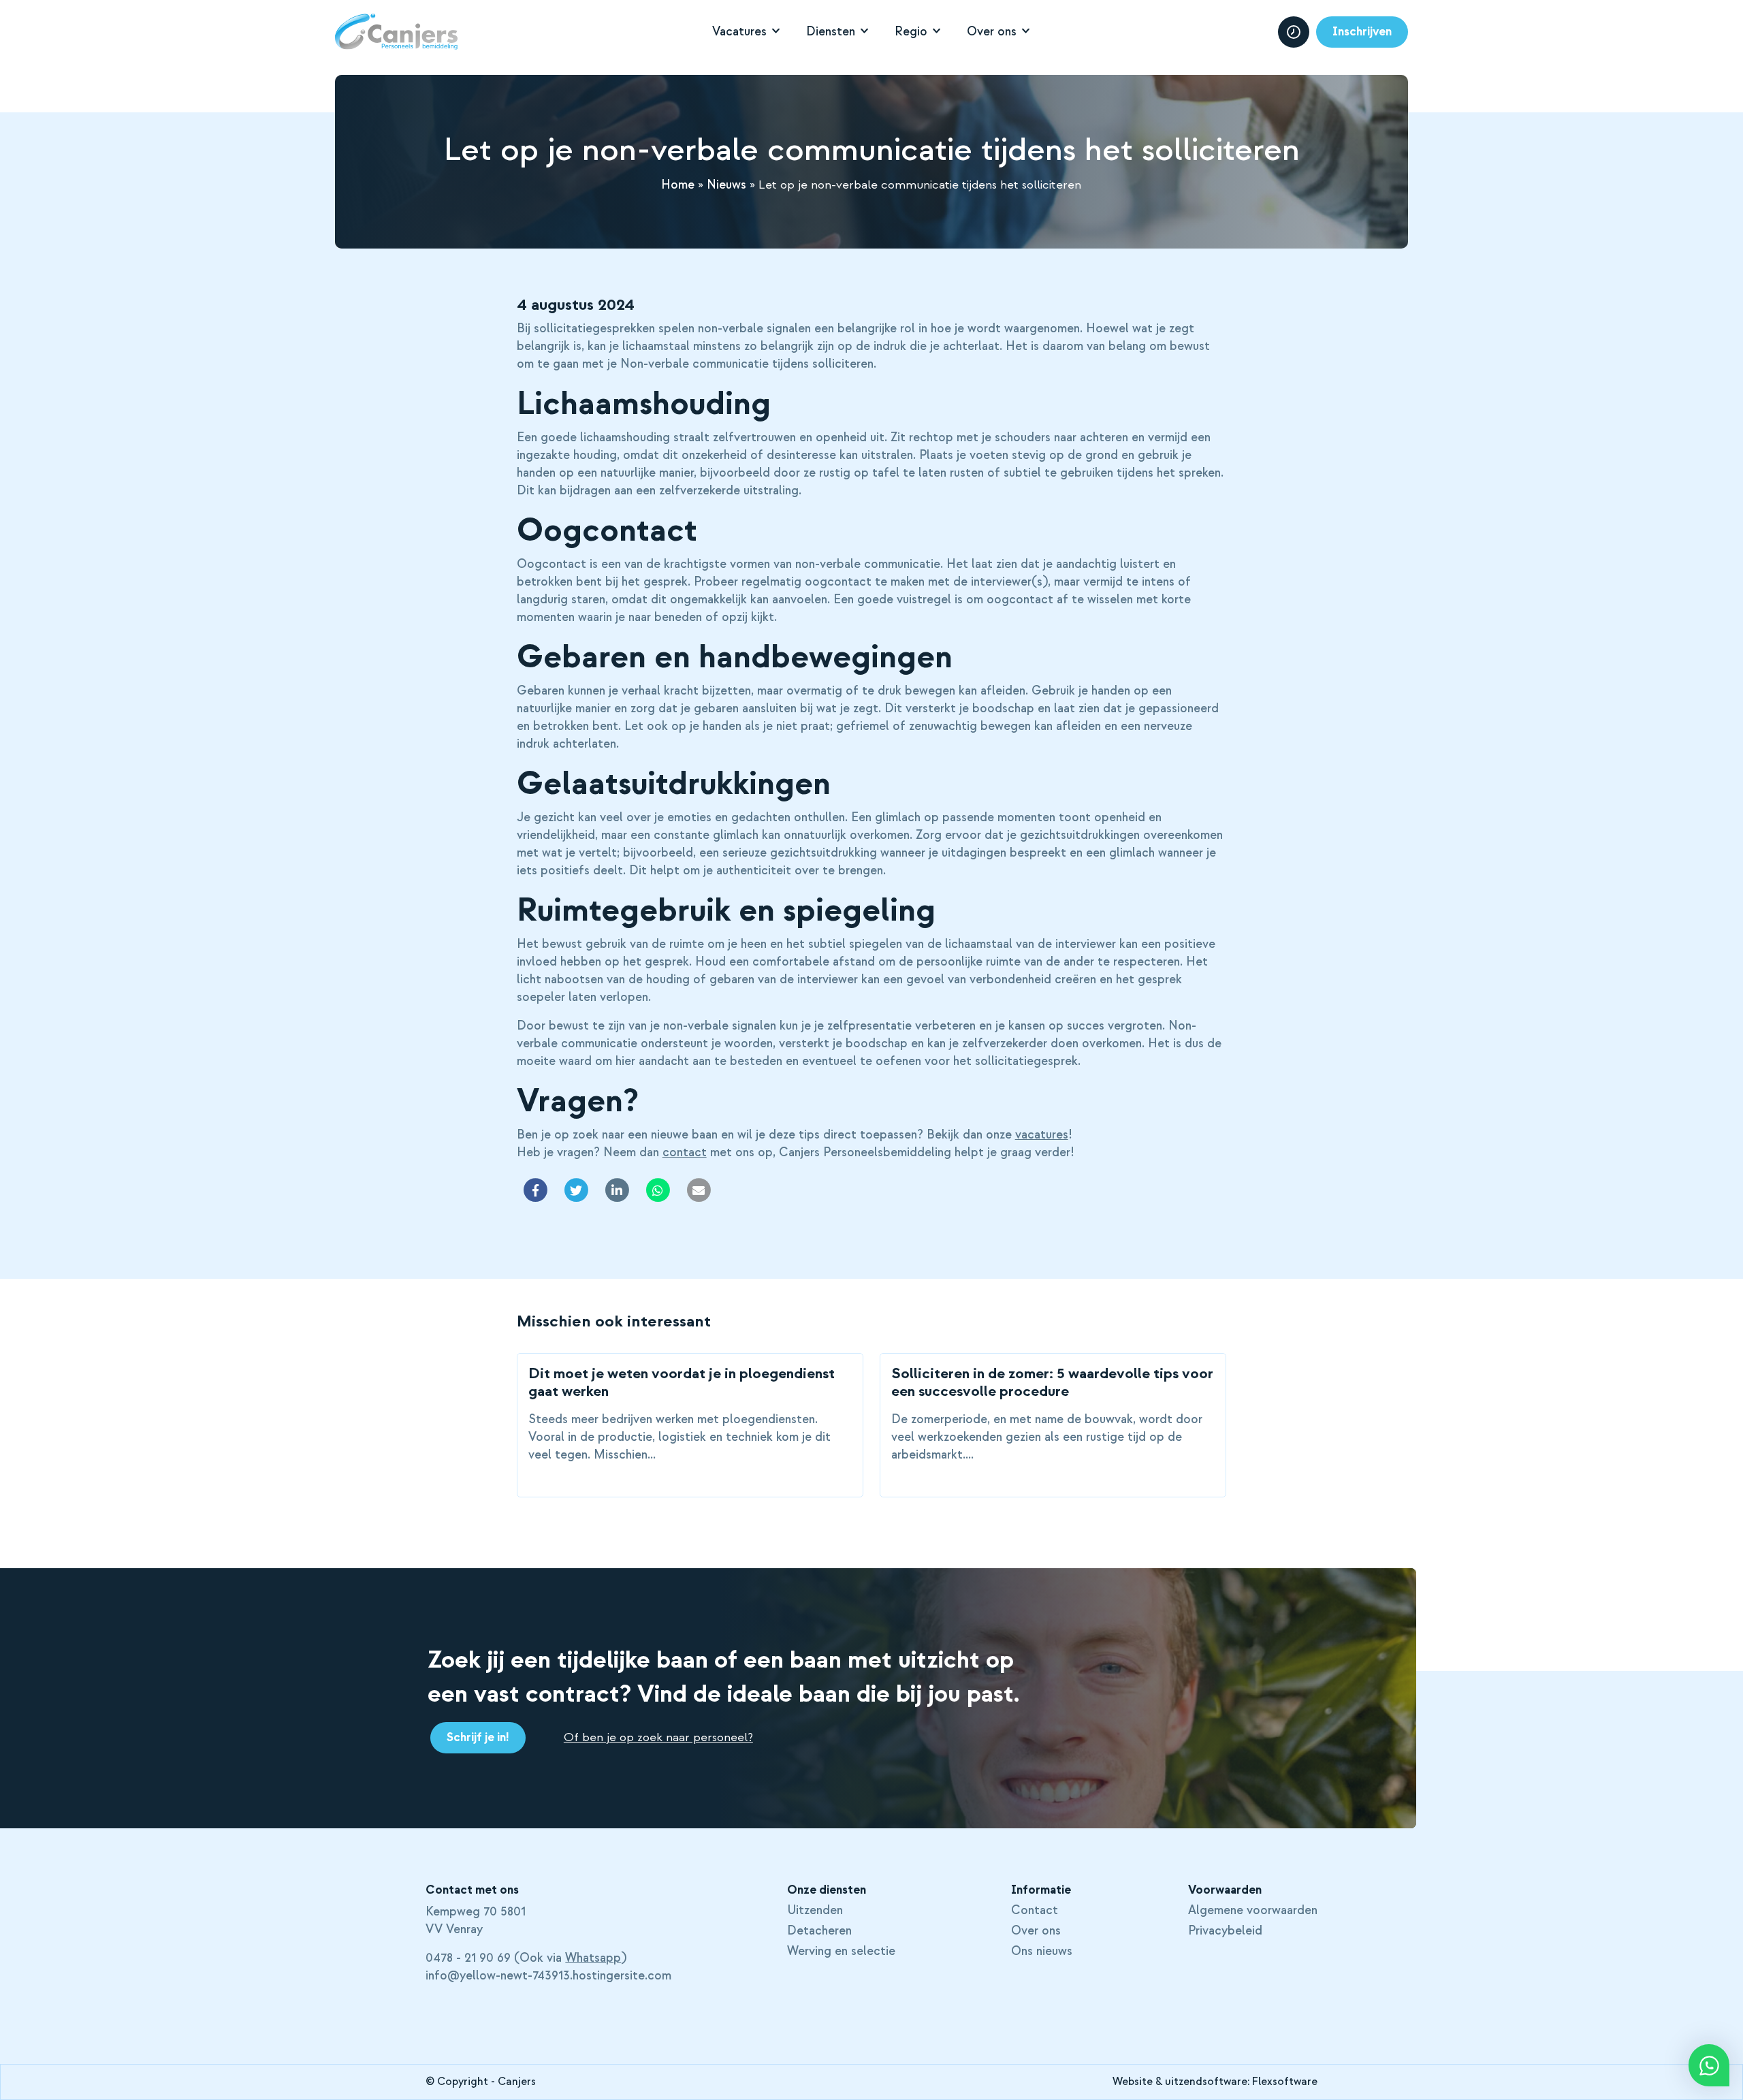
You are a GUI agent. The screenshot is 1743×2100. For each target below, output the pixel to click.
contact (685, 1152)
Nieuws (726, 185)
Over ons (992, 32)
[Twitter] (576, 1190)
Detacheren (819, 1931)
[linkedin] (617, 1190)
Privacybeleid (1225, 1931)
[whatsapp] (658, 1190)
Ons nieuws (1042, 1952)
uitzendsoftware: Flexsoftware (1241, 2082)
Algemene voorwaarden (1253, 1911)
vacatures (1042, 1135)
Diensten (831, 32)
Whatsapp (593, 1958)
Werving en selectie (841, 1952)
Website (1133, 2082)
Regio (911, 32)
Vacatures (739, 32)
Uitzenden (815, 1911)
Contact (1035, 1911)
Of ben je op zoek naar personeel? (658, 1737)
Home (678, 185)
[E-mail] (699, 1190)
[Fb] (535, 1190)
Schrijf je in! (478, 1737)
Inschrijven (1362, 32)
